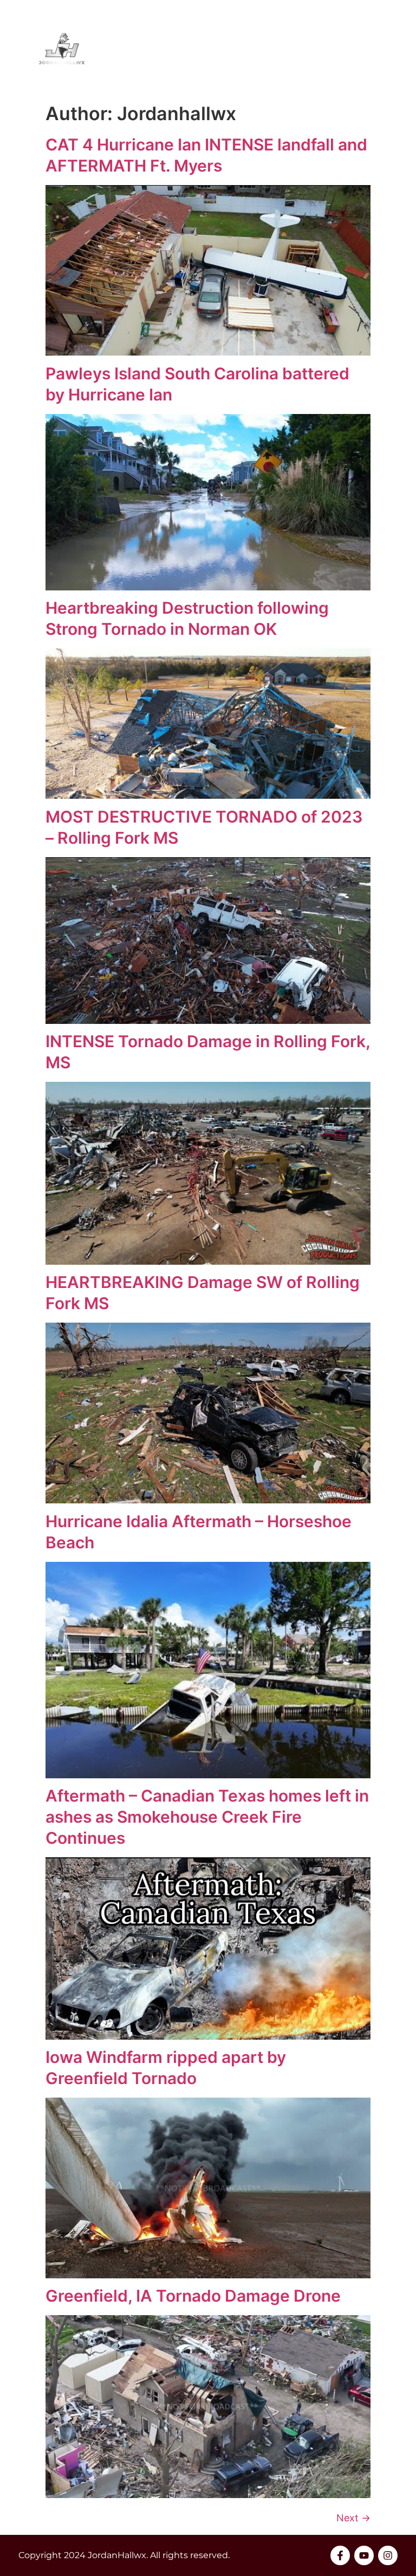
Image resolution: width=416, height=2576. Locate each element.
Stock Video (295, 48)
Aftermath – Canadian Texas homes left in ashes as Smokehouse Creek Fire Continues (207, 1817)
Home (235, 48)
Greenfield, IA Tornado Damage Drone (193, 2296)
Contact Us (370, 48)
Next (353, 2518)
